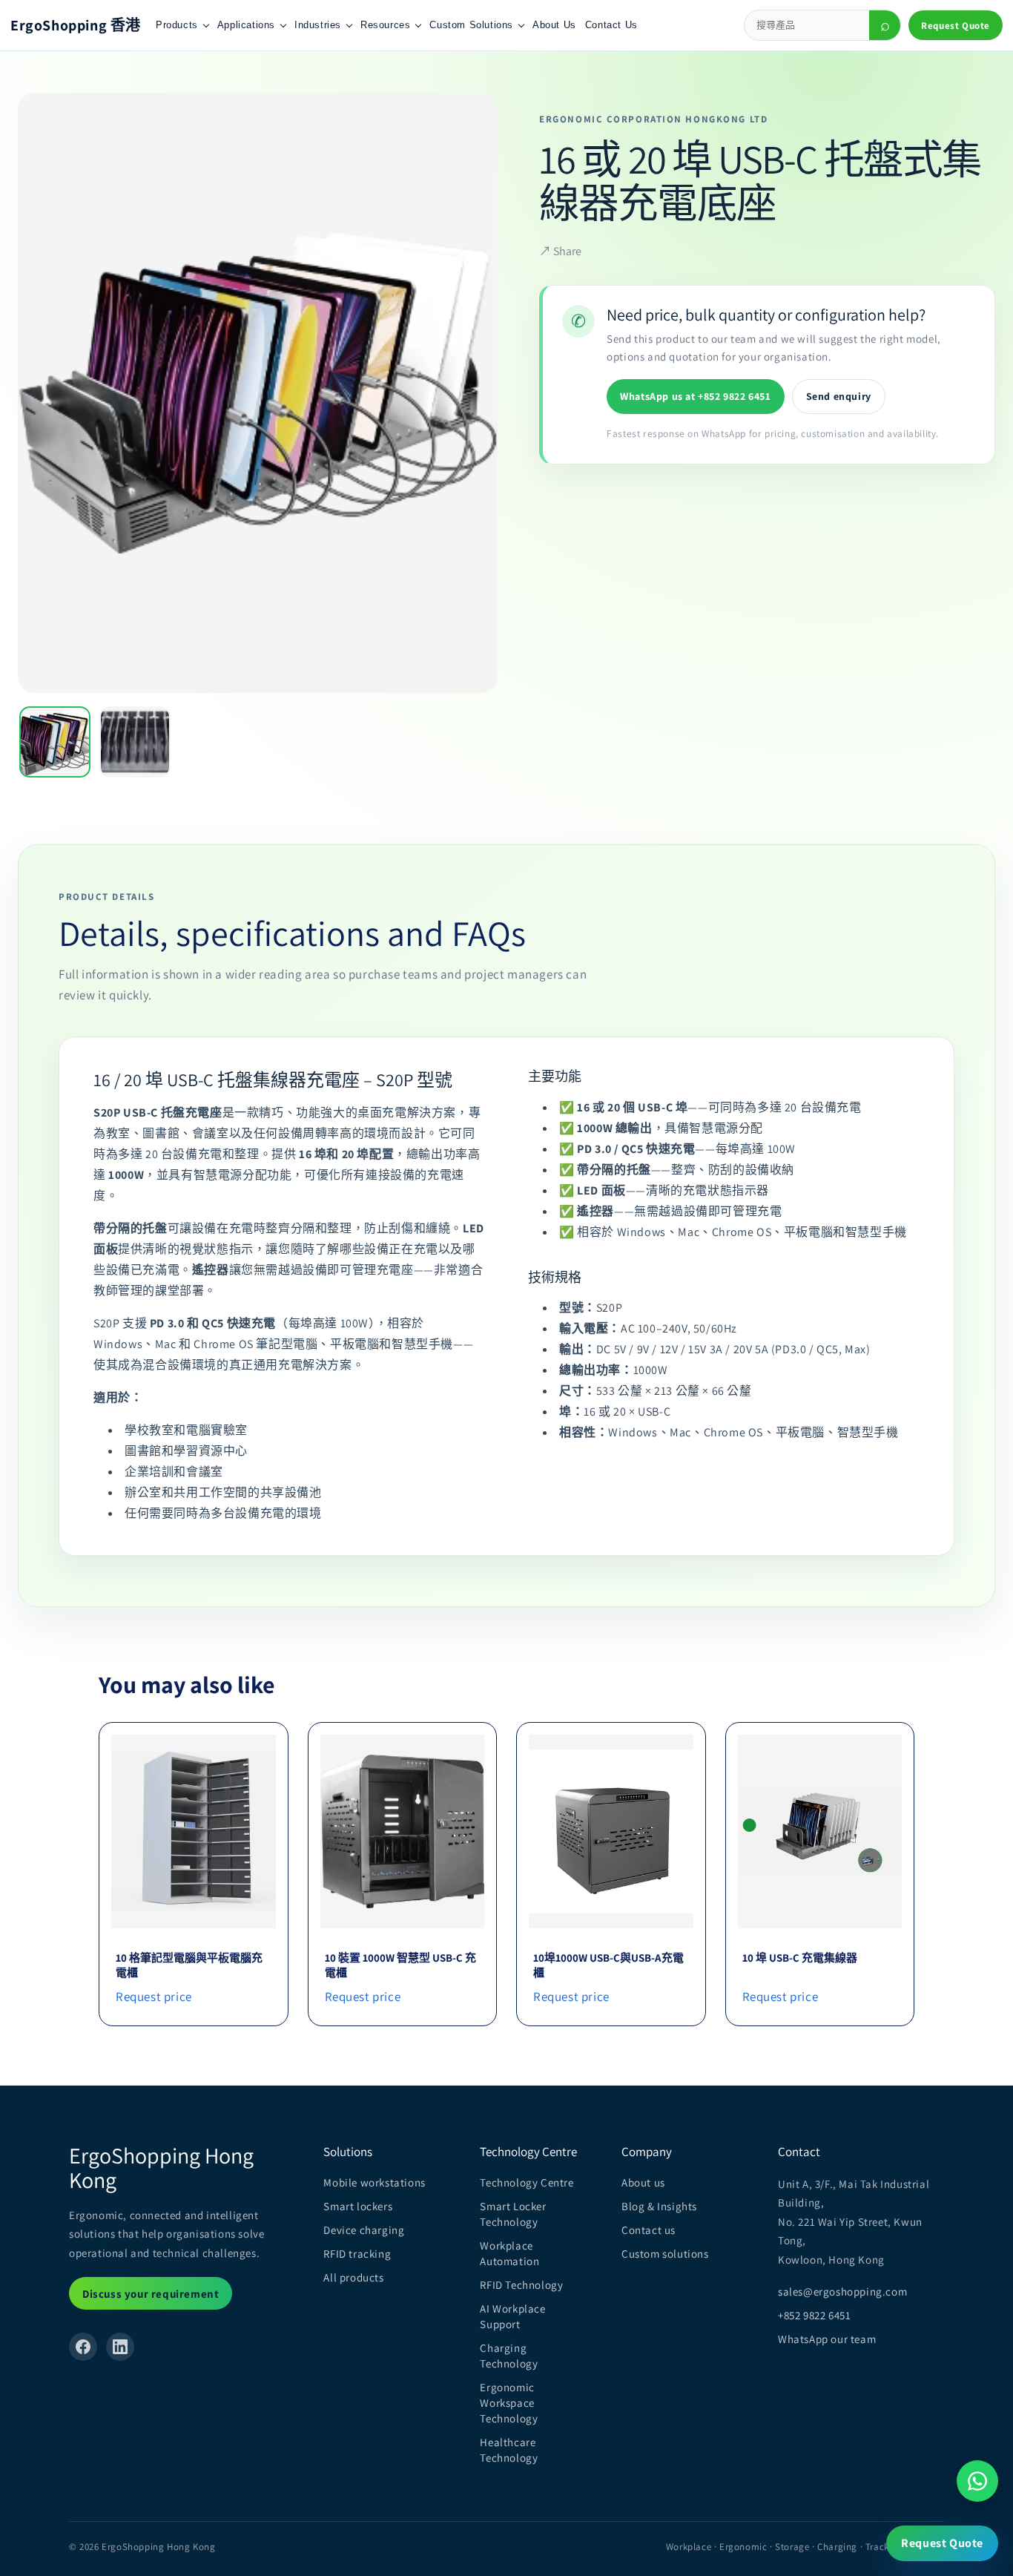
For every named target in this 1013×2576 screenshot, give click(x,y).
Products (177, 25)
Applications (246, 25)
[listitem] (55, 742)
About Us (554, 25)
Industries (318, 25)
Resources (385, 25)
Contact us (649, 2230)
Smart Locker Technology (513, 2214)
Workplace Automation (509, 2253)
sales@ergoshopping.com (842, 2291)
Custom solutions (665, 2254)
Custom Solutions (471, 25)
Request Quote (956, 26)
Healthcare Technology (509, 2450)
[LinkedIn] (120, 2347)
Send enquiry (839, 396)
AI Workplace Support (512, 2316)
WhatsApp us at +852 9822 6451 (695, 396)
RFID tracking (357, 2254)
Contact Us (611, 25)
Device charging (364, 2230)
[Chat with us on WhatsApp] (977, 2481)
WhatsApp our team (827, 2339)
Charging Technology (509, 2356)
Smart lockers (358, 2206)
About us (643, 2182)
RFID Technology (521, 2285)
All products (353, 2277)
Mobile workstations (374, 2182)
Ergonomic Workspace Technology (509, 2403)
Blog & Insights (659, 2206)
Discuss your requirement (151, 2294)
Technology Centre (527, 2182)
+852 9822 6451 (814, 2315)
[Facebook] (83, 2347)
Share (560, 250)
